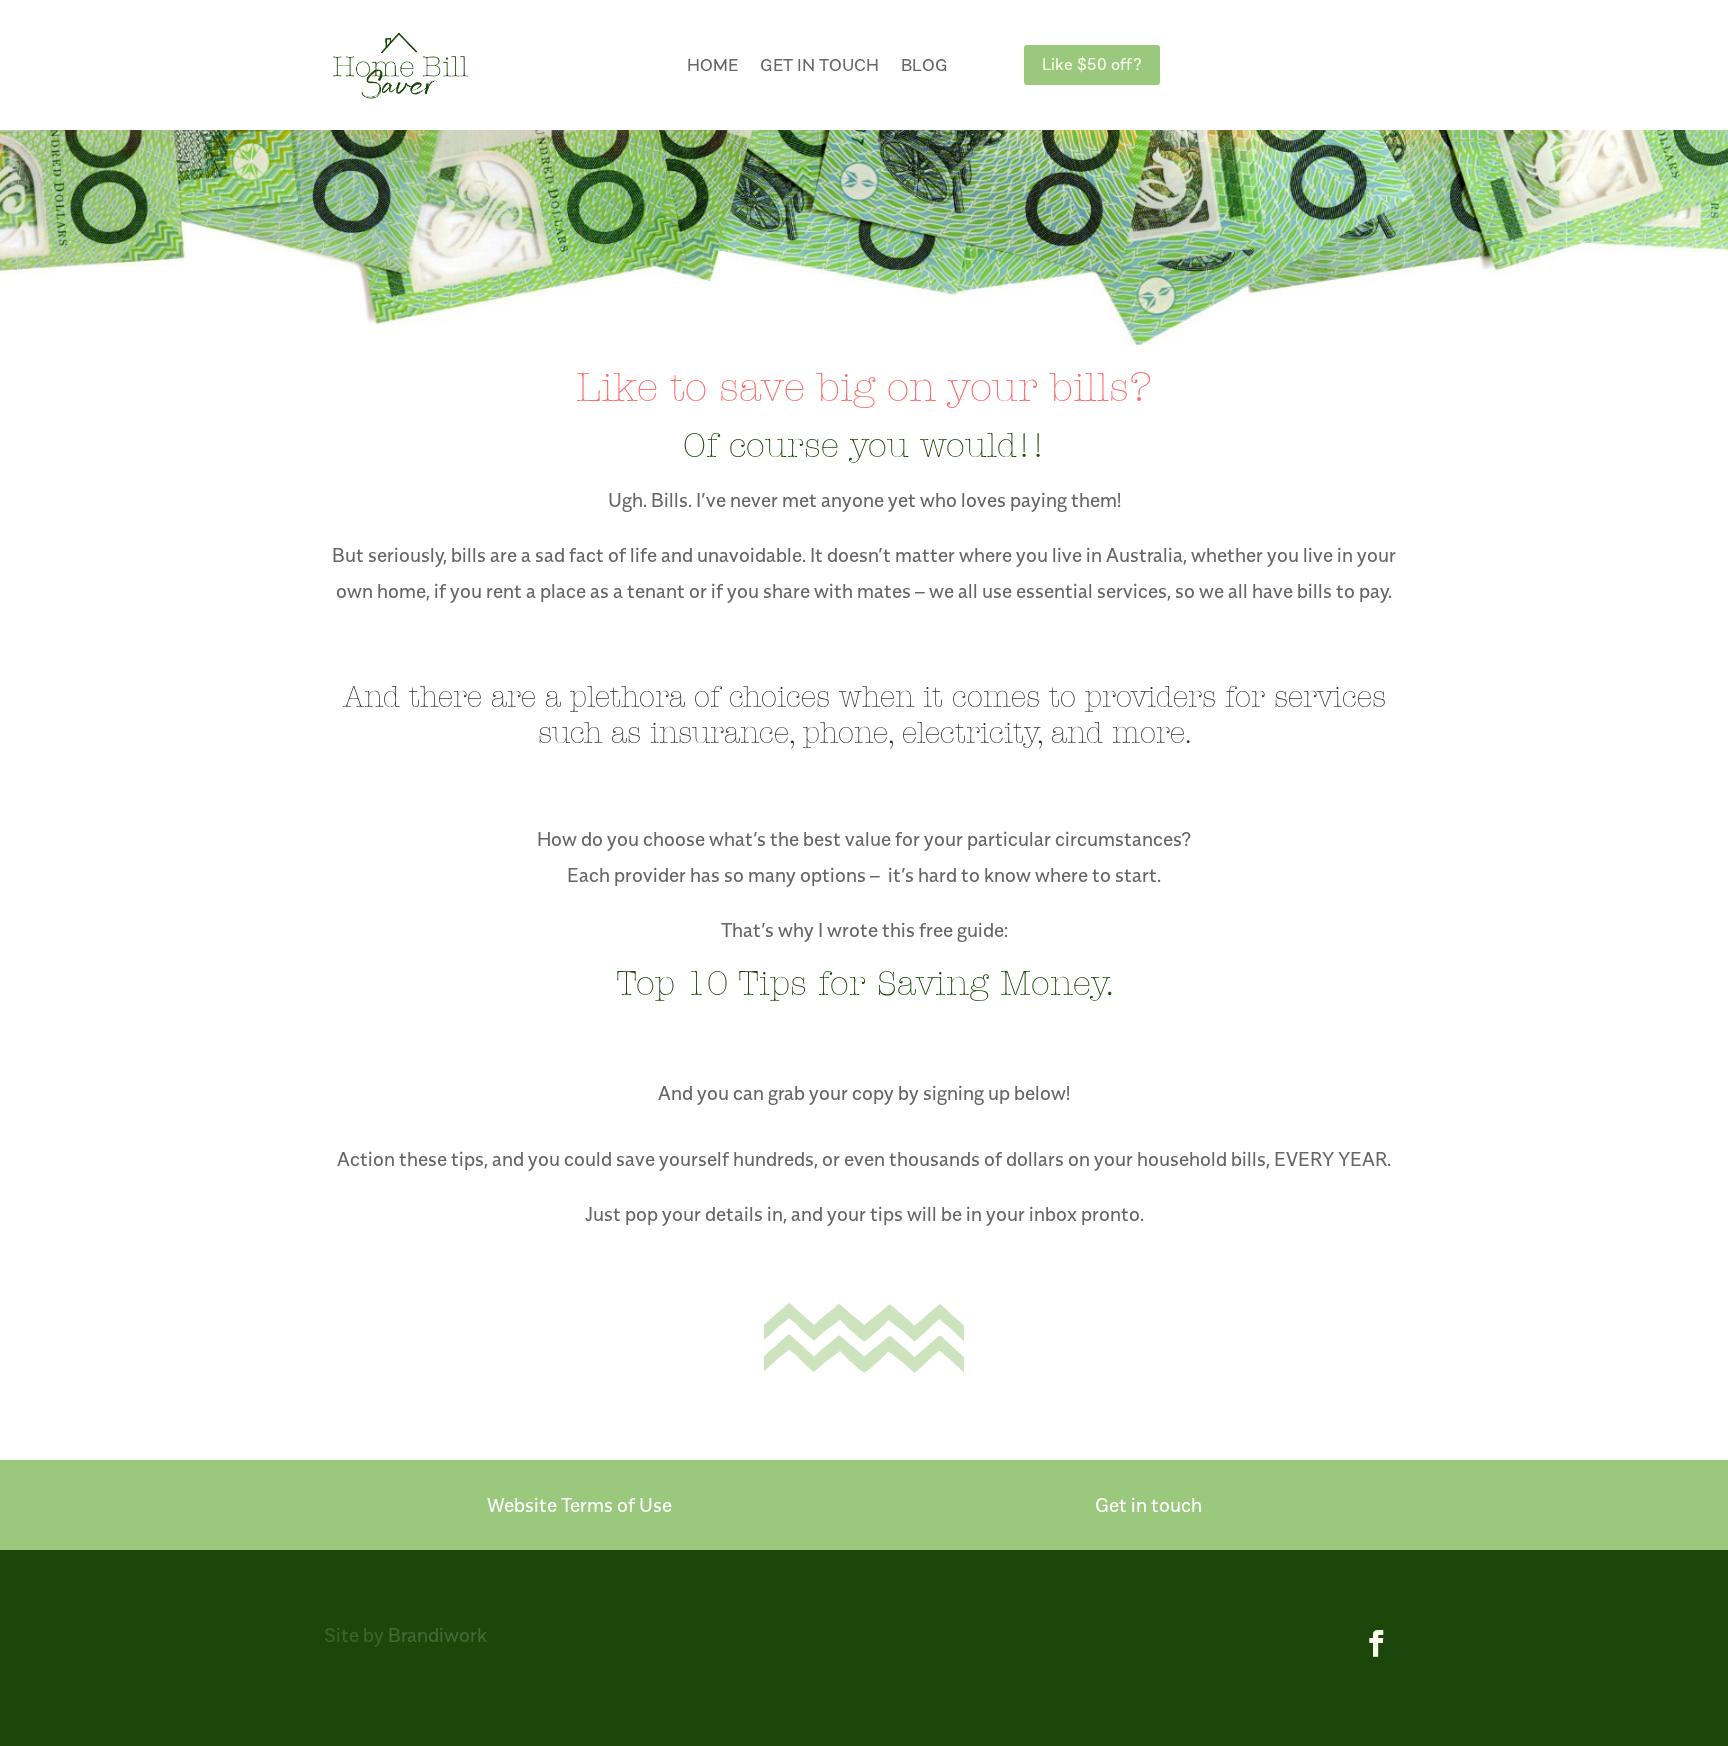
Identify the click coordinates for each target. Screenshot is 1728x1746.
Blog (924, 65)
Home (712, 65)
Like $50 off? (1092, 64)
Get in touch (819, 65)
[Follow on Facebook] (1377, 1644)
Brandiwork (437, 1635)
